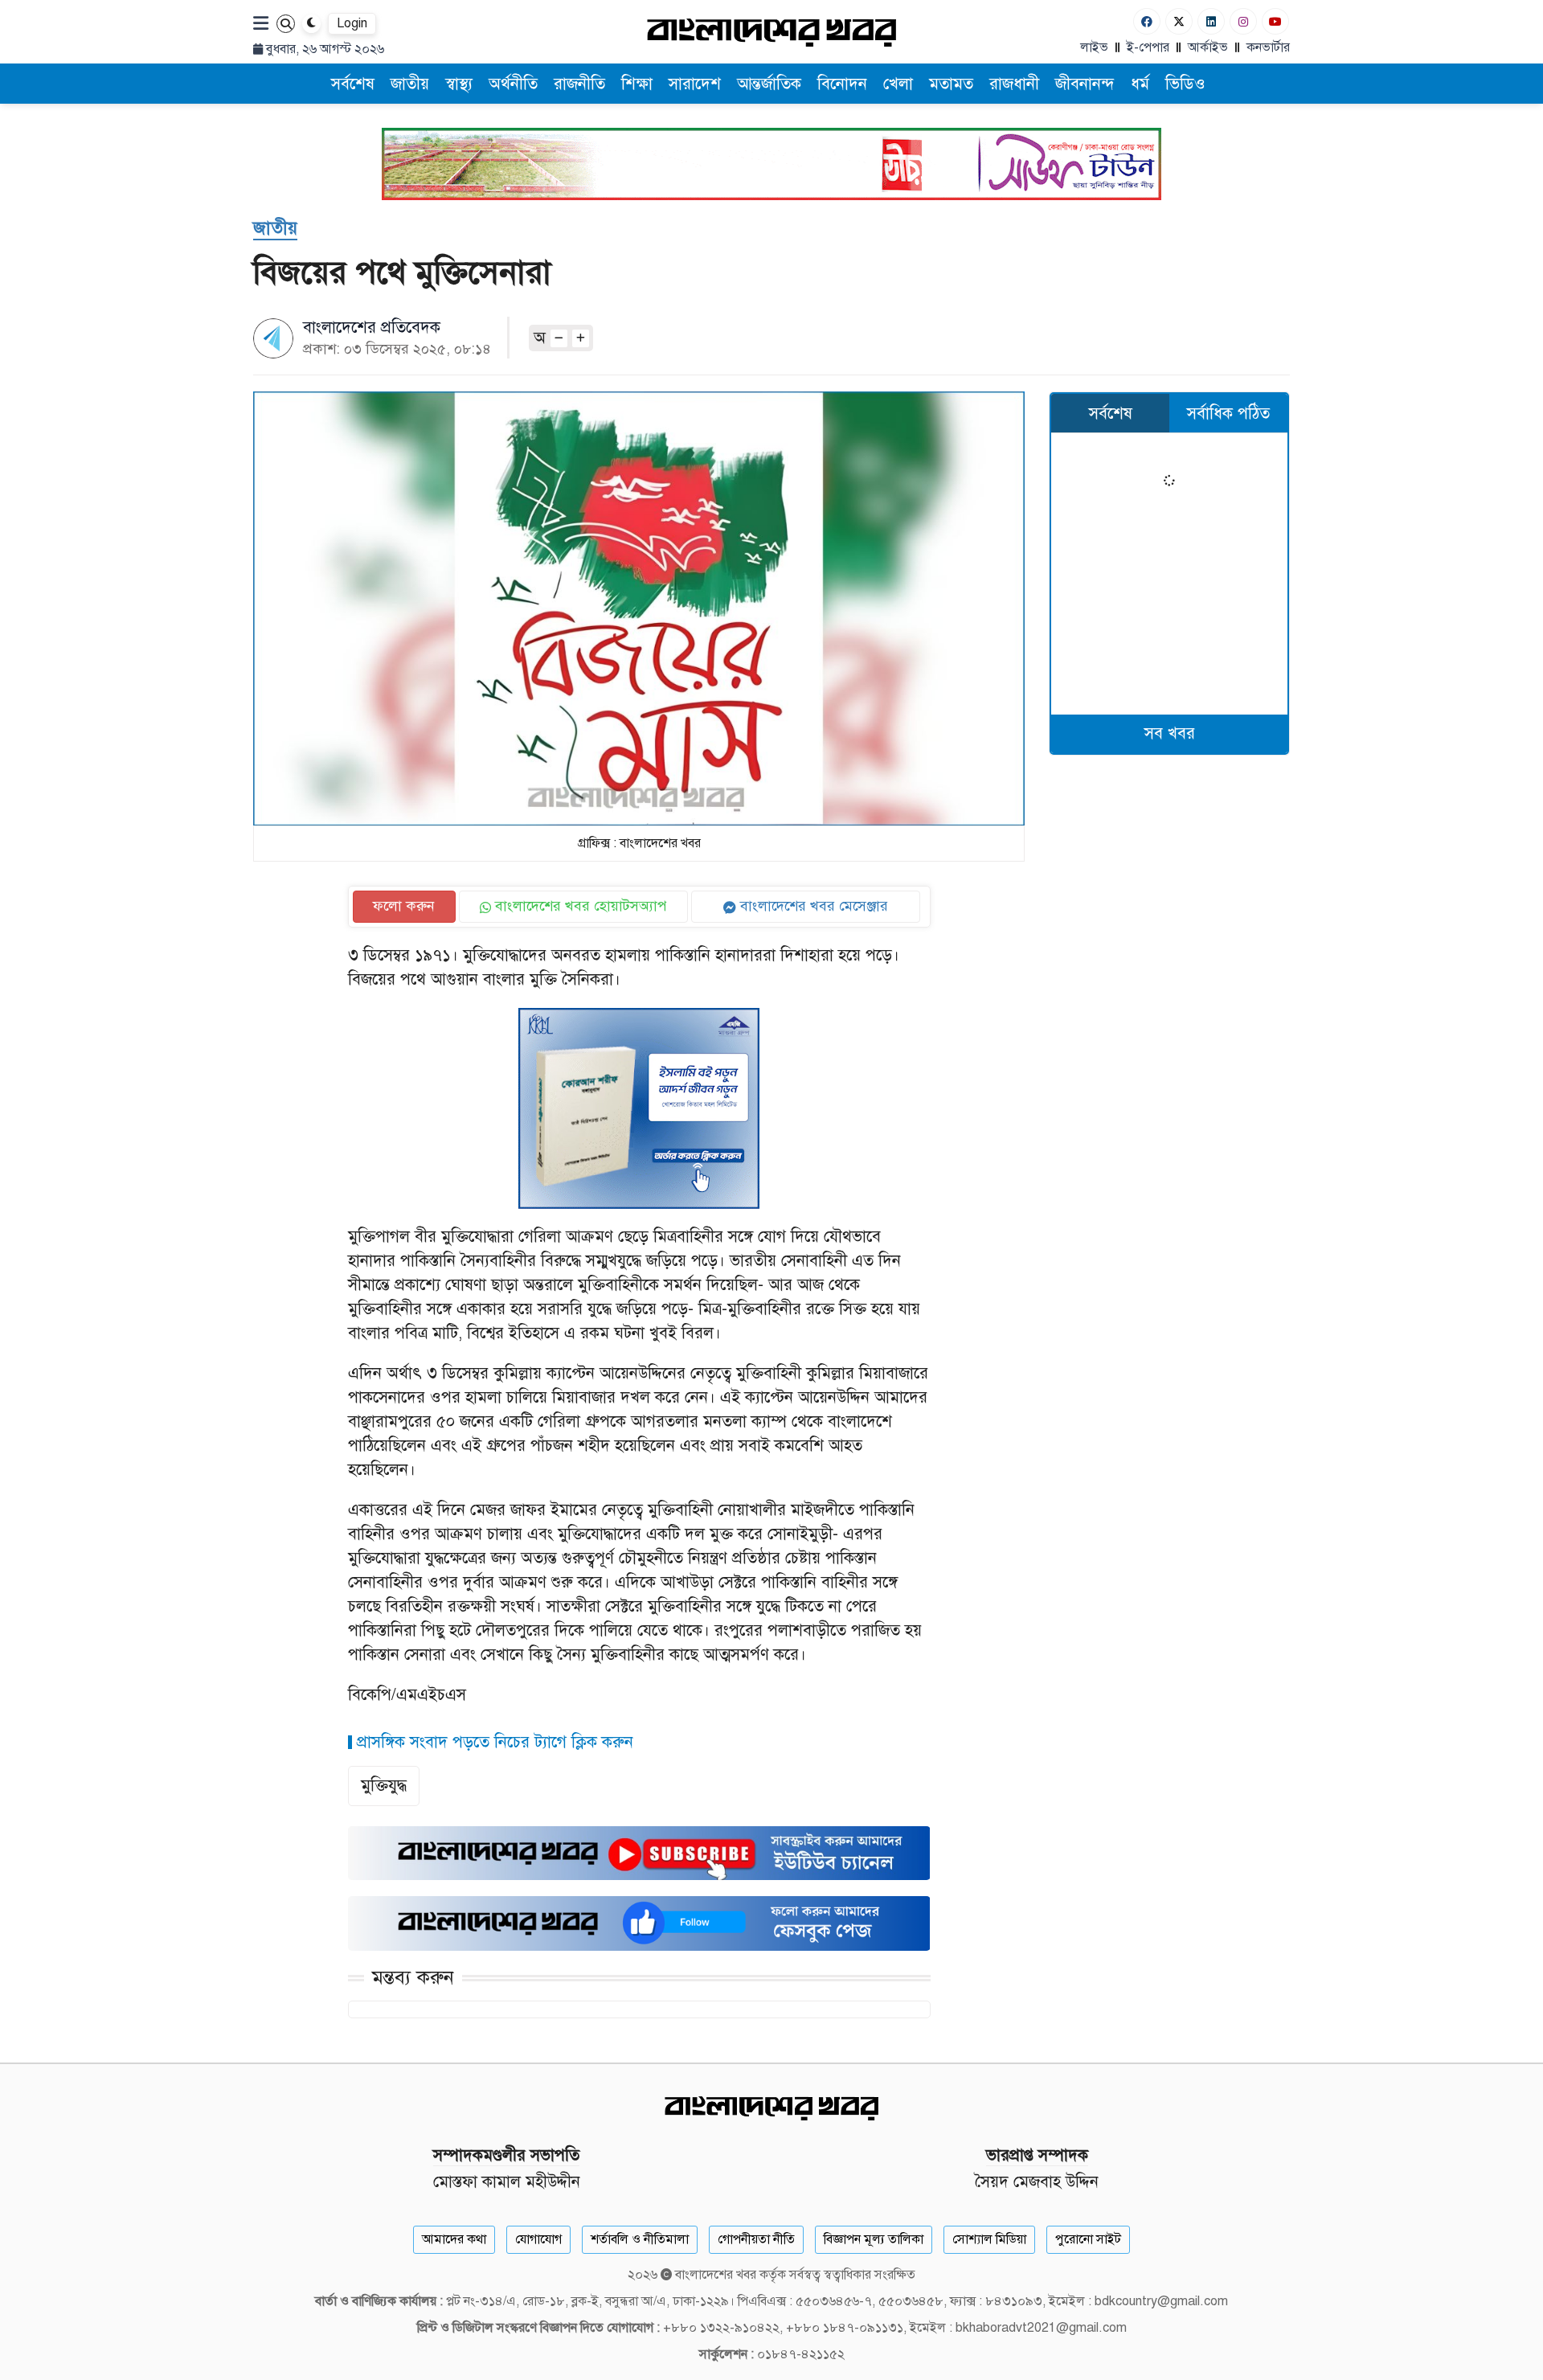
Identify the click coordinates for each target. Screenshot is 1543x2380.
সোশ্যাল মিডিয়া (989, 2239)
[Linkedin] (1211, 21)
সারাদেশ (695, 84)
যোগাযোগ (538, 2239)
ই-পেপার (1148, 47)
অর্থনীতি (513, 84)
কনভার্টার (1268, 47)
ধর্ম (1140, 84)
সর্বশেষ (353, 84)
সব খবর (1170, 733)
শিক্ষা (637, 84)
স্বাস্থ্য (459, 84)
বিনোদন (842, 84)
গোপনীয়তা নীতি (756, 2239)
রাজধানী (1014, 84)
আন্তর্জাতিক (769, 84)
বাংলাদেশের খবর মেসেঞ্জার (812, 906)
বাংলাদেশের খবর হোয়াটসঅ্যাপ (579, 906)
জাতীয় (410, 84)
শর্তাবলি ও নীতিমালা (640, 2239)
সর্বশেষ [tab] (1111, 414)
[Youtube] (1275, 21)
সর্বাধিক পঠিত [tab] (1228, 414)
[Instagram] (1243, 21)
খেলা (898, 84)
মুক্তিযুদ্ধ (384, 1786)
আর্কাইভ (1208, 47)
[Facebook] (1147, 21)
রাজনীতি (579, 84)
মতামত (951, 84)
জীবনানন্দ (1085, 84)
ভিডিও (1185, 84)
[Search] (286, 24)
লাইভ (1094, 47)
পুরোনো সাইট (1088, 2239)
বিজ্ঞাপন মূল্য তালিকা (874, 2239)
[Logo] (771, 32)
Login (352, 23)
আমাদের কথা (454, 2239)
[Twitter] (1179, 21)
